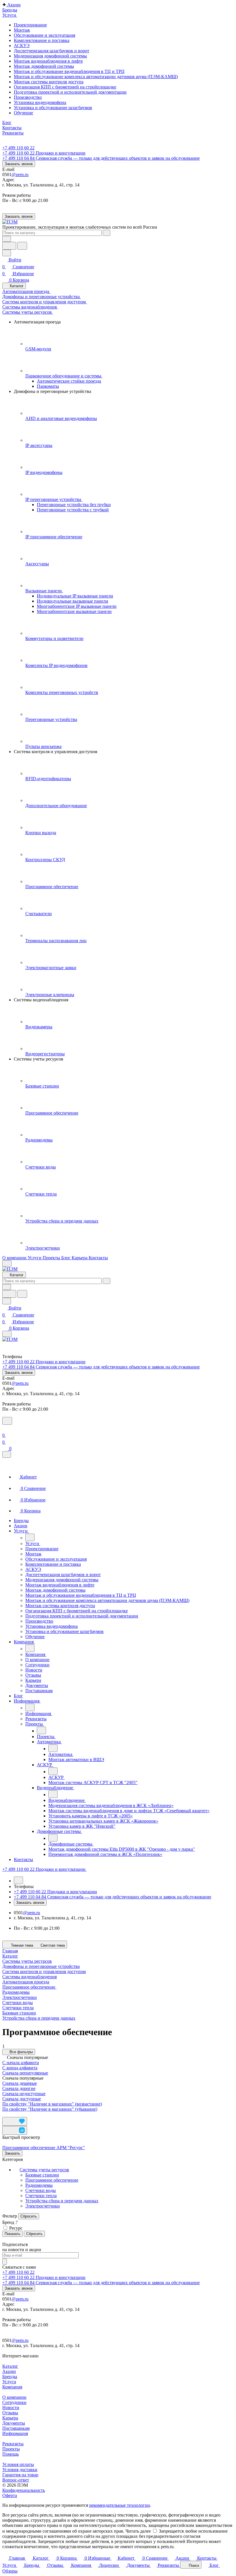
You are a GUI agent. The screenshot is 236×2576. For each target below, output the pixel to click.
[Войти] (5, 1428)
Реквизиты (13, 2444)
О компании (14, 2397)
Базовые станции (19, 2013)
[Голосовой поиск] (9, 246)
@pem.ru (20, 175)
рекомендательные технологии (120, 2505)
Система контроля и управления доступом (44, 1971)
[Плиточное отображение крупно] (4, 2114)
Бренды (10, 2377)
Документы (14, 2423)
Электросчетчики (20, 1997)
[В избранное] (15, 2121)
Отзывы (10, 2413)
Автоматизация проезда (26, 1982)
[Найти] (22, 246)
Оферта (10, 2495)
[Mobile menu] (7, 1334)
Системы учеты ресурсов (44, 2170)
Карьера (10, 2418)
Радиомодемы (16, 1992)
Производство (28, 97)
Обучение (23, 113)
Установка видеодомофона (40, 102)
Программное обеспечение (52, 2180)
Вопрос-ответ (16, 2480)
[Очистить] (106, 233)
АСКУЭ (22, 46)
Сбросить (29, 2216)
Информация (15, 2433)
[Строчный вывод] (13, 2114)
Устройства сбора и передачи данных (39, 2018)
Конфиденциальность (24, 2490)
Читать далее (138, 2531)
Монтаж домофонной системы (44, 66)
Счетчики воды (18, 2003)
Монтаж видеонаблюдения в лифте (48, 61)
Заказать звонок (19, 164)
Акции (9, 2371)
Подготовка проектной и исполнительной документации (70, 92)
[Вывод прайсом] (18, 2114)
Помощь (11, 2454)
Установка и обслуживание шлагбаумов (53, 108)
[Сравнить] (15, 2130)
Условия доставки (20, 2470)
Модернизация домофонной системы (50, 56)
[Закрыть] (7, 1454)
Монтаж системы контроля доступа (49, 82)
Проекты (11, 2449)
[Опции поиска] (7, 239)
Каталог (10, 2366)
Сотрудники (14, 2402)
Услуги (9, 2382)
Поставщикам (16, 2428)
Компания (12, 2387)
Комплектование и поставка (42, 40)
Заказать (12, 2153)
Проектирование (30, 25)
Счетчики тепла (18, 2008)
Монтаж (22, 30)
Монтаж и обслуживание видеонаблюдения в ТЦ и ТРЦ (69, 71)
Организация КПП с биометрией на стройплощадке (65, 87)
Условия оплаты (18, 2464)
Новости (11, 2408)
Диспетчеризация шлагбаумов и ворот (52, 51)
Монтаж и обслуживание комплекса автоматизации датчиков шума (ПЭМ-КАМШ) (96, 77)
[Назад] (30, 1537)
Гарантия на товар (20, 2475)
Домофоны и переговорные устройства (41, 1966)
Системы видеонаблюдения (29, 1977)
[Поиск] (7, 1421)
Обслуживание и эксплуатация (44, 35)
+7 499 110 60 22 (18, 148)
